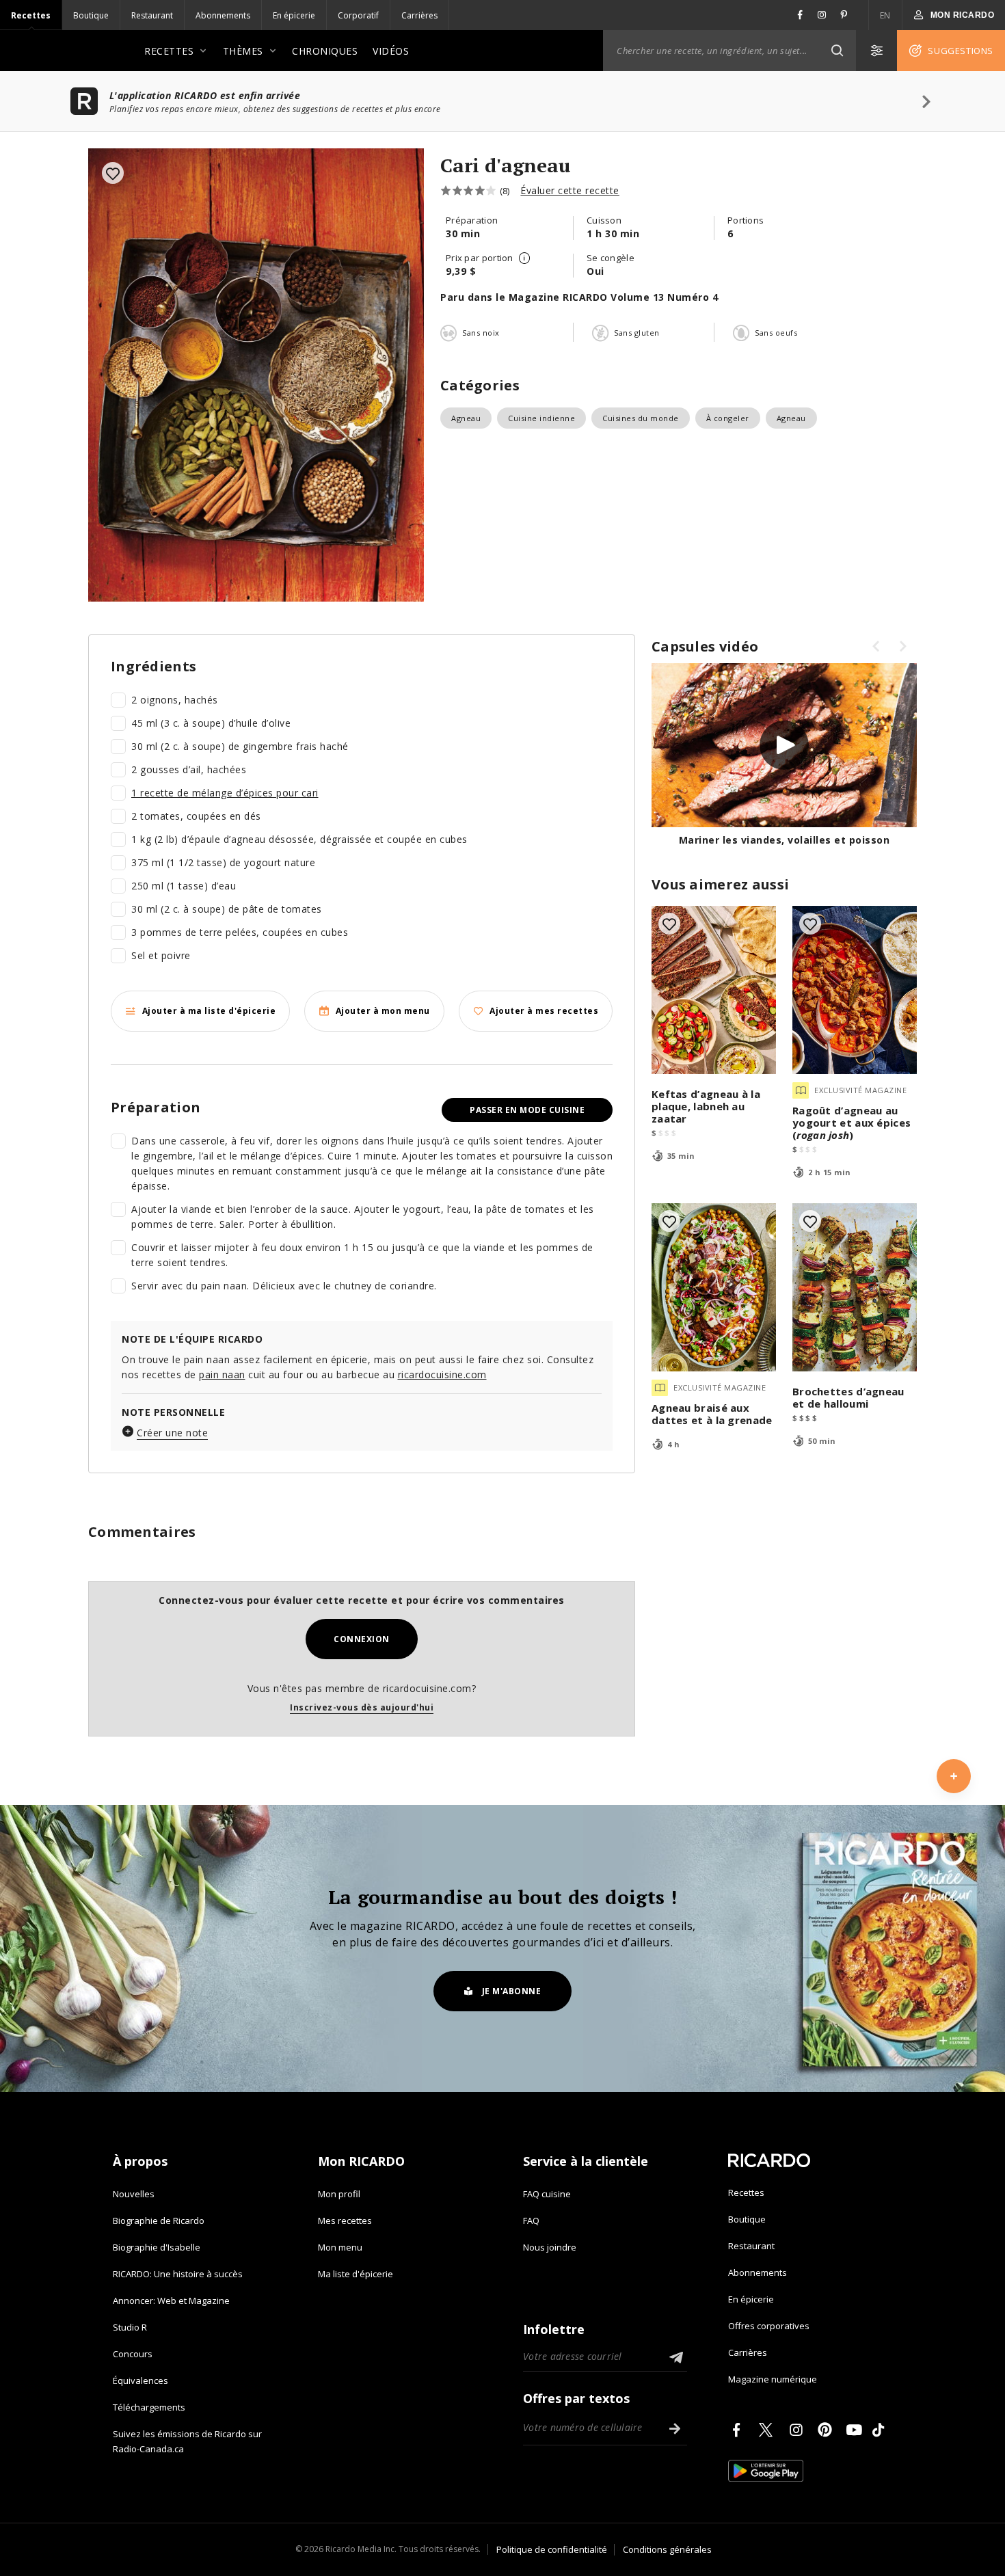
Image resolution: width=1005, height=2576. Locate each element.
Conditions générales (667, 2549)
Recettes (31, 15)
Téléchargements (149, 2407)
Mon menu (340, 2247)
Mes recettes (345, 2221)
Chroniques (325, 51)
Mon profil (339, 2194)
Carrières (419, 15)
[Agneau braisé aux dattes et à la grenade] (714, 1287)
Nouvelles (134, 2194)
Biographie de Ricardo (159, 2221)
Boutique (91, 15)
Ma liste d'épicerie (356, 2274)
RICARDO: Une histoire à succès (178, 2274)
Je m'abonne (512, 1991)
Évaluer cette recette (570, 190)
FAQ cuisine (547, 2194)
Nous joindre (550, 2247)
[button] (837, 51)
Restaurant (152, 15)
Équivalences (140, 2380)
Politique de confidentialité (552, 2549)
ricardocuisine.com (442, 1374)
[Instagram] (799, 2430)
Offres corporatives (769, 2326)
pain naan (222, 1374)
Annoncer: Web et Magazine (171, 2300)
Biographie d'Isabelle (157, 2247)
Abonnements (223, 15)
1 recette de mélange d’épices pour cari (225, 793)
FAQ (531, 2221)
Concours (133, 2354)
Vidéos (391, 51)
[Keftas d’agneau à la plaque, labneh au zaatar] (714, 990)
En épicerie (294, 15)
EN (885, 15)
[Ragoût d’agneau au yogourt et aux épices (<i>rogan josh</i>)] (855, 990)
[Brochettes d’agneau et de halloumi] (855, 1287)
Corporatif (358, 15)
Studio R (130, 2327)
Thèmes (243, 51)
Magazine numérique (773, 2379)
